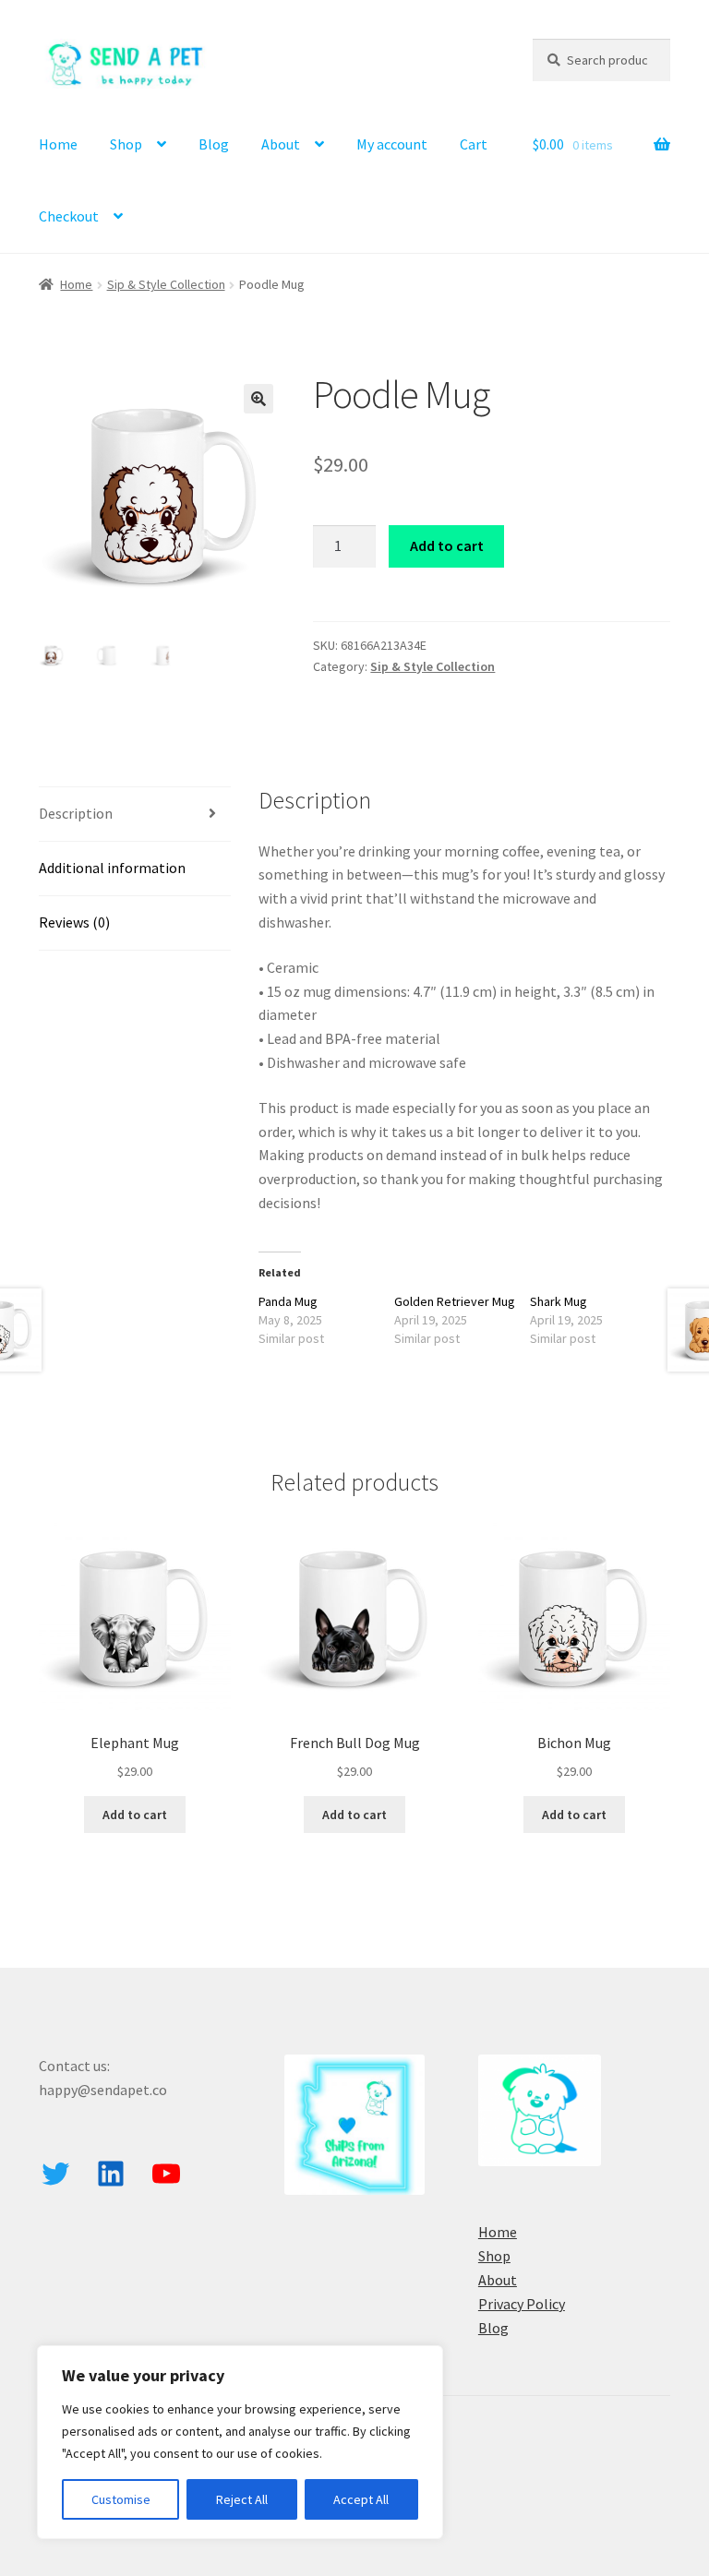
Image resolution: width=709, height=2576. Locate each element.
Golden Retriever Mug (455, 1301)
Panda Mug (288, 1301)
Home (58, 144)
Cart (474, 144)
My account (392, 144)
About (281, 144)
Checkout (69, 216)
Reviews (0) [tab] (74, 922)
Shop (126, 144)
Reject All (242, 2499)
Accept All (361, 2499)
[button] (258, 399)
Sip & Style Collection (166, 284)
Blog (214, 144)
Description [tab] (76, 813)
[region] (240, 2442)
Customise (121, 2499)
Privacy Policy (522, 2304)
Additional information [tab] (112, 868)
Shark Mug (559, 1301)
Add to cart (447, 545)
